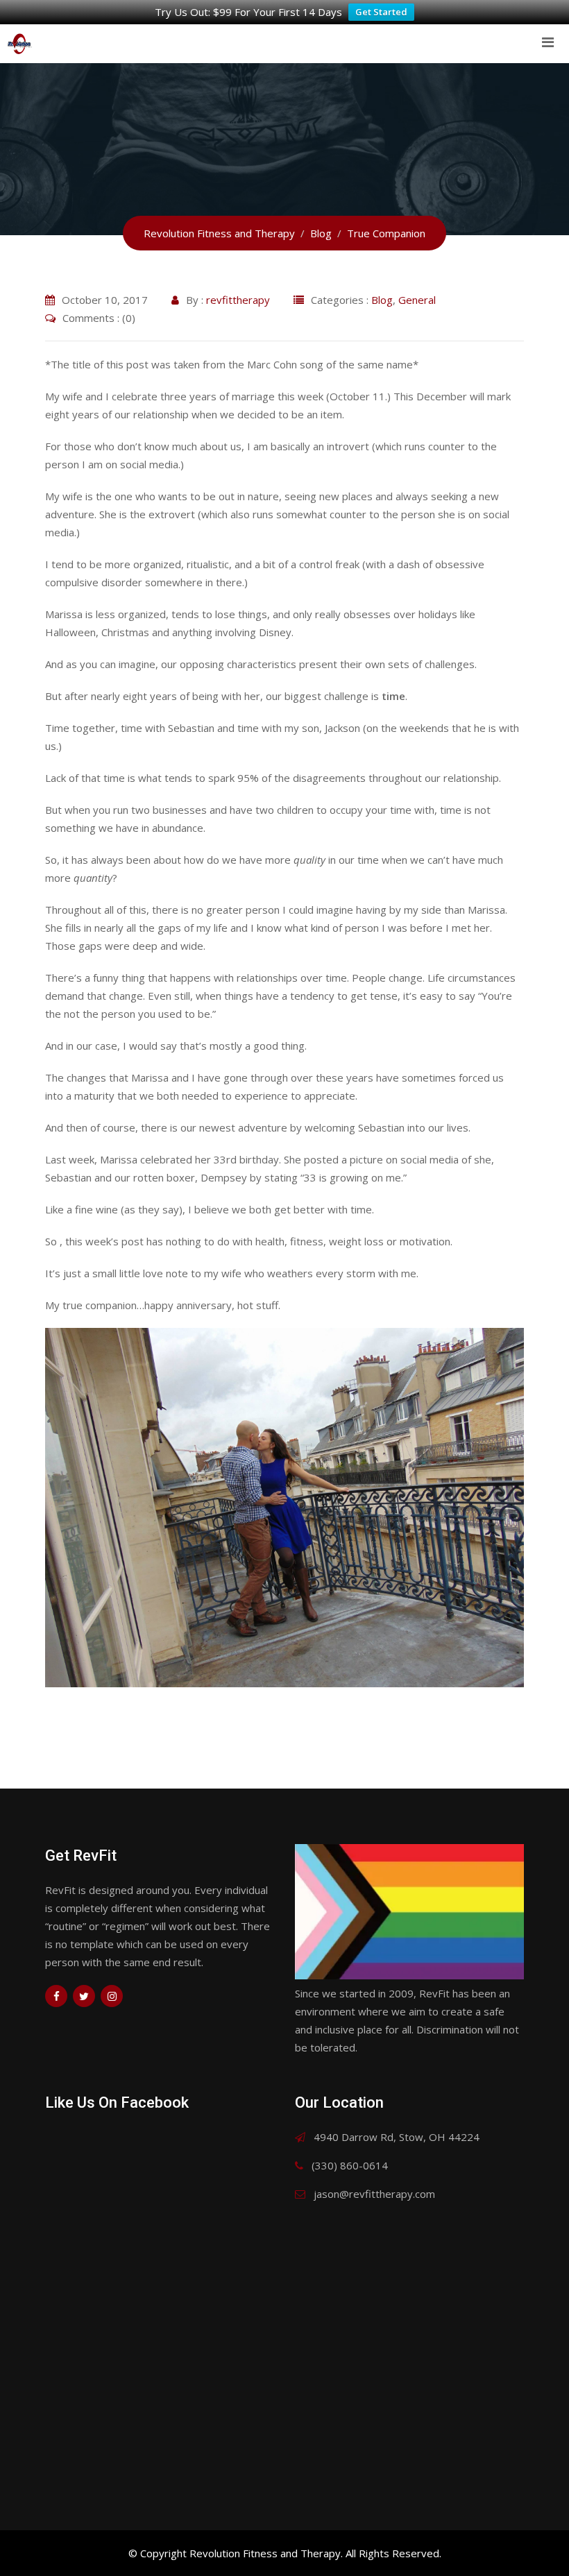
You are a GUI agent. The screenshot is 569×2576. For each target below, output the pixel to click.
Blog (382, 300)
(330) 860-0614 (350, 2165)
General (417, 300)
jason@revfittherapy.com (374, 2194)
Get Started (381, 12)
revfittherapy (238, 300)
